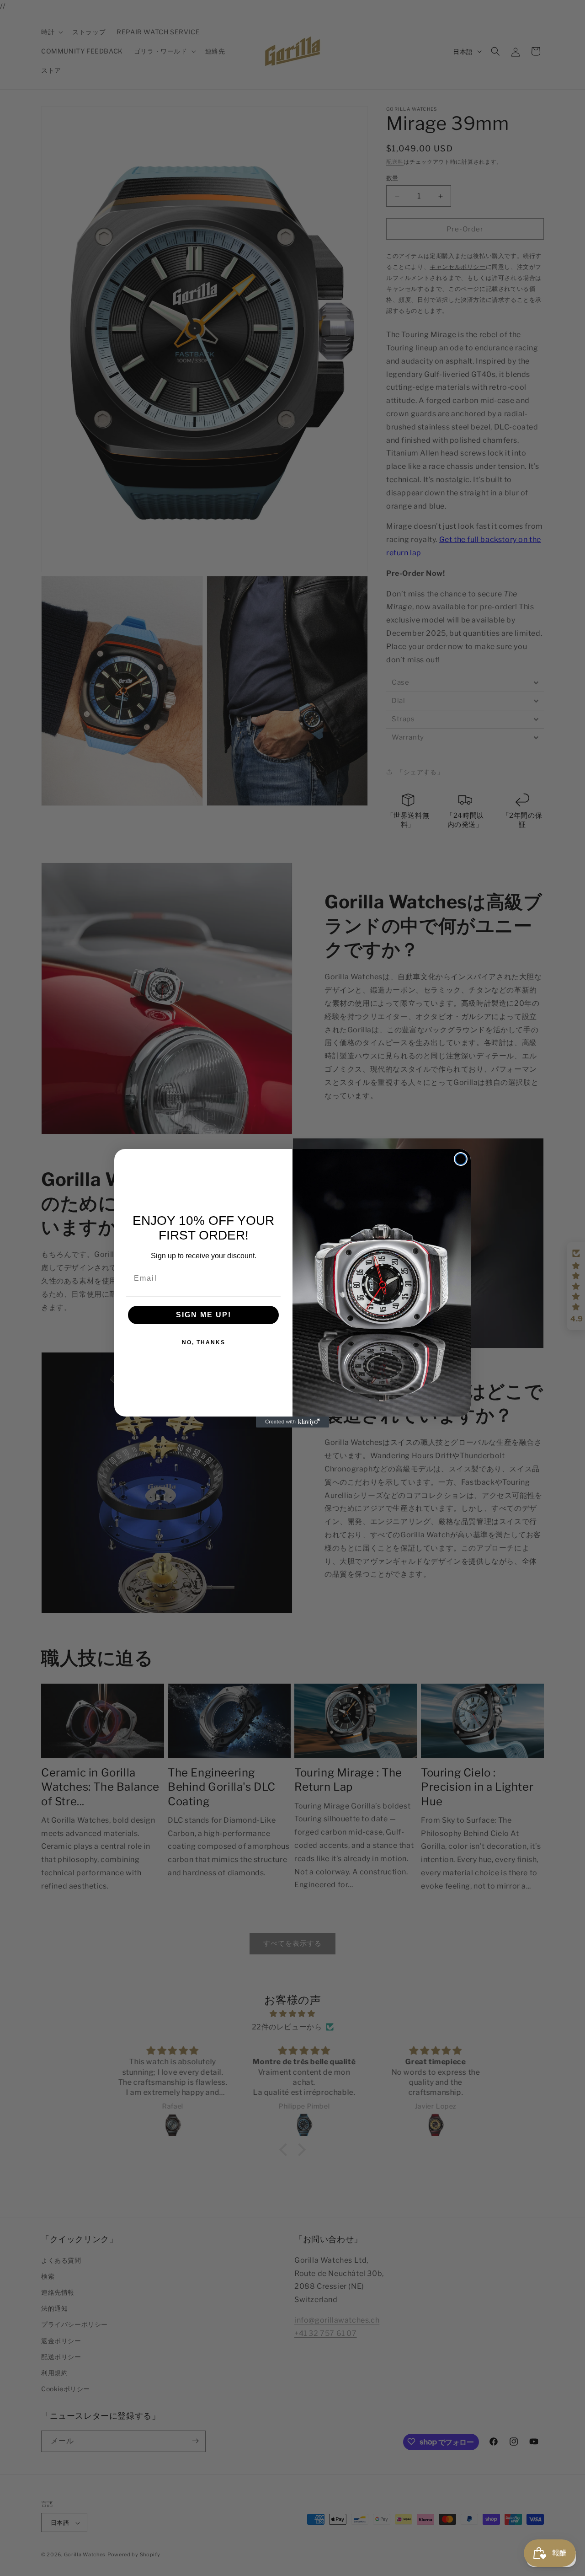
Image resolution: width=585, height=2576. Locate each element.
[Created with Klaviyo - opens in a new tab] (292, 1422)
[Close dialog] (461, 1159)
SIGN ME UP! (204, 1315)
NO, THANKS (204, 1342)
